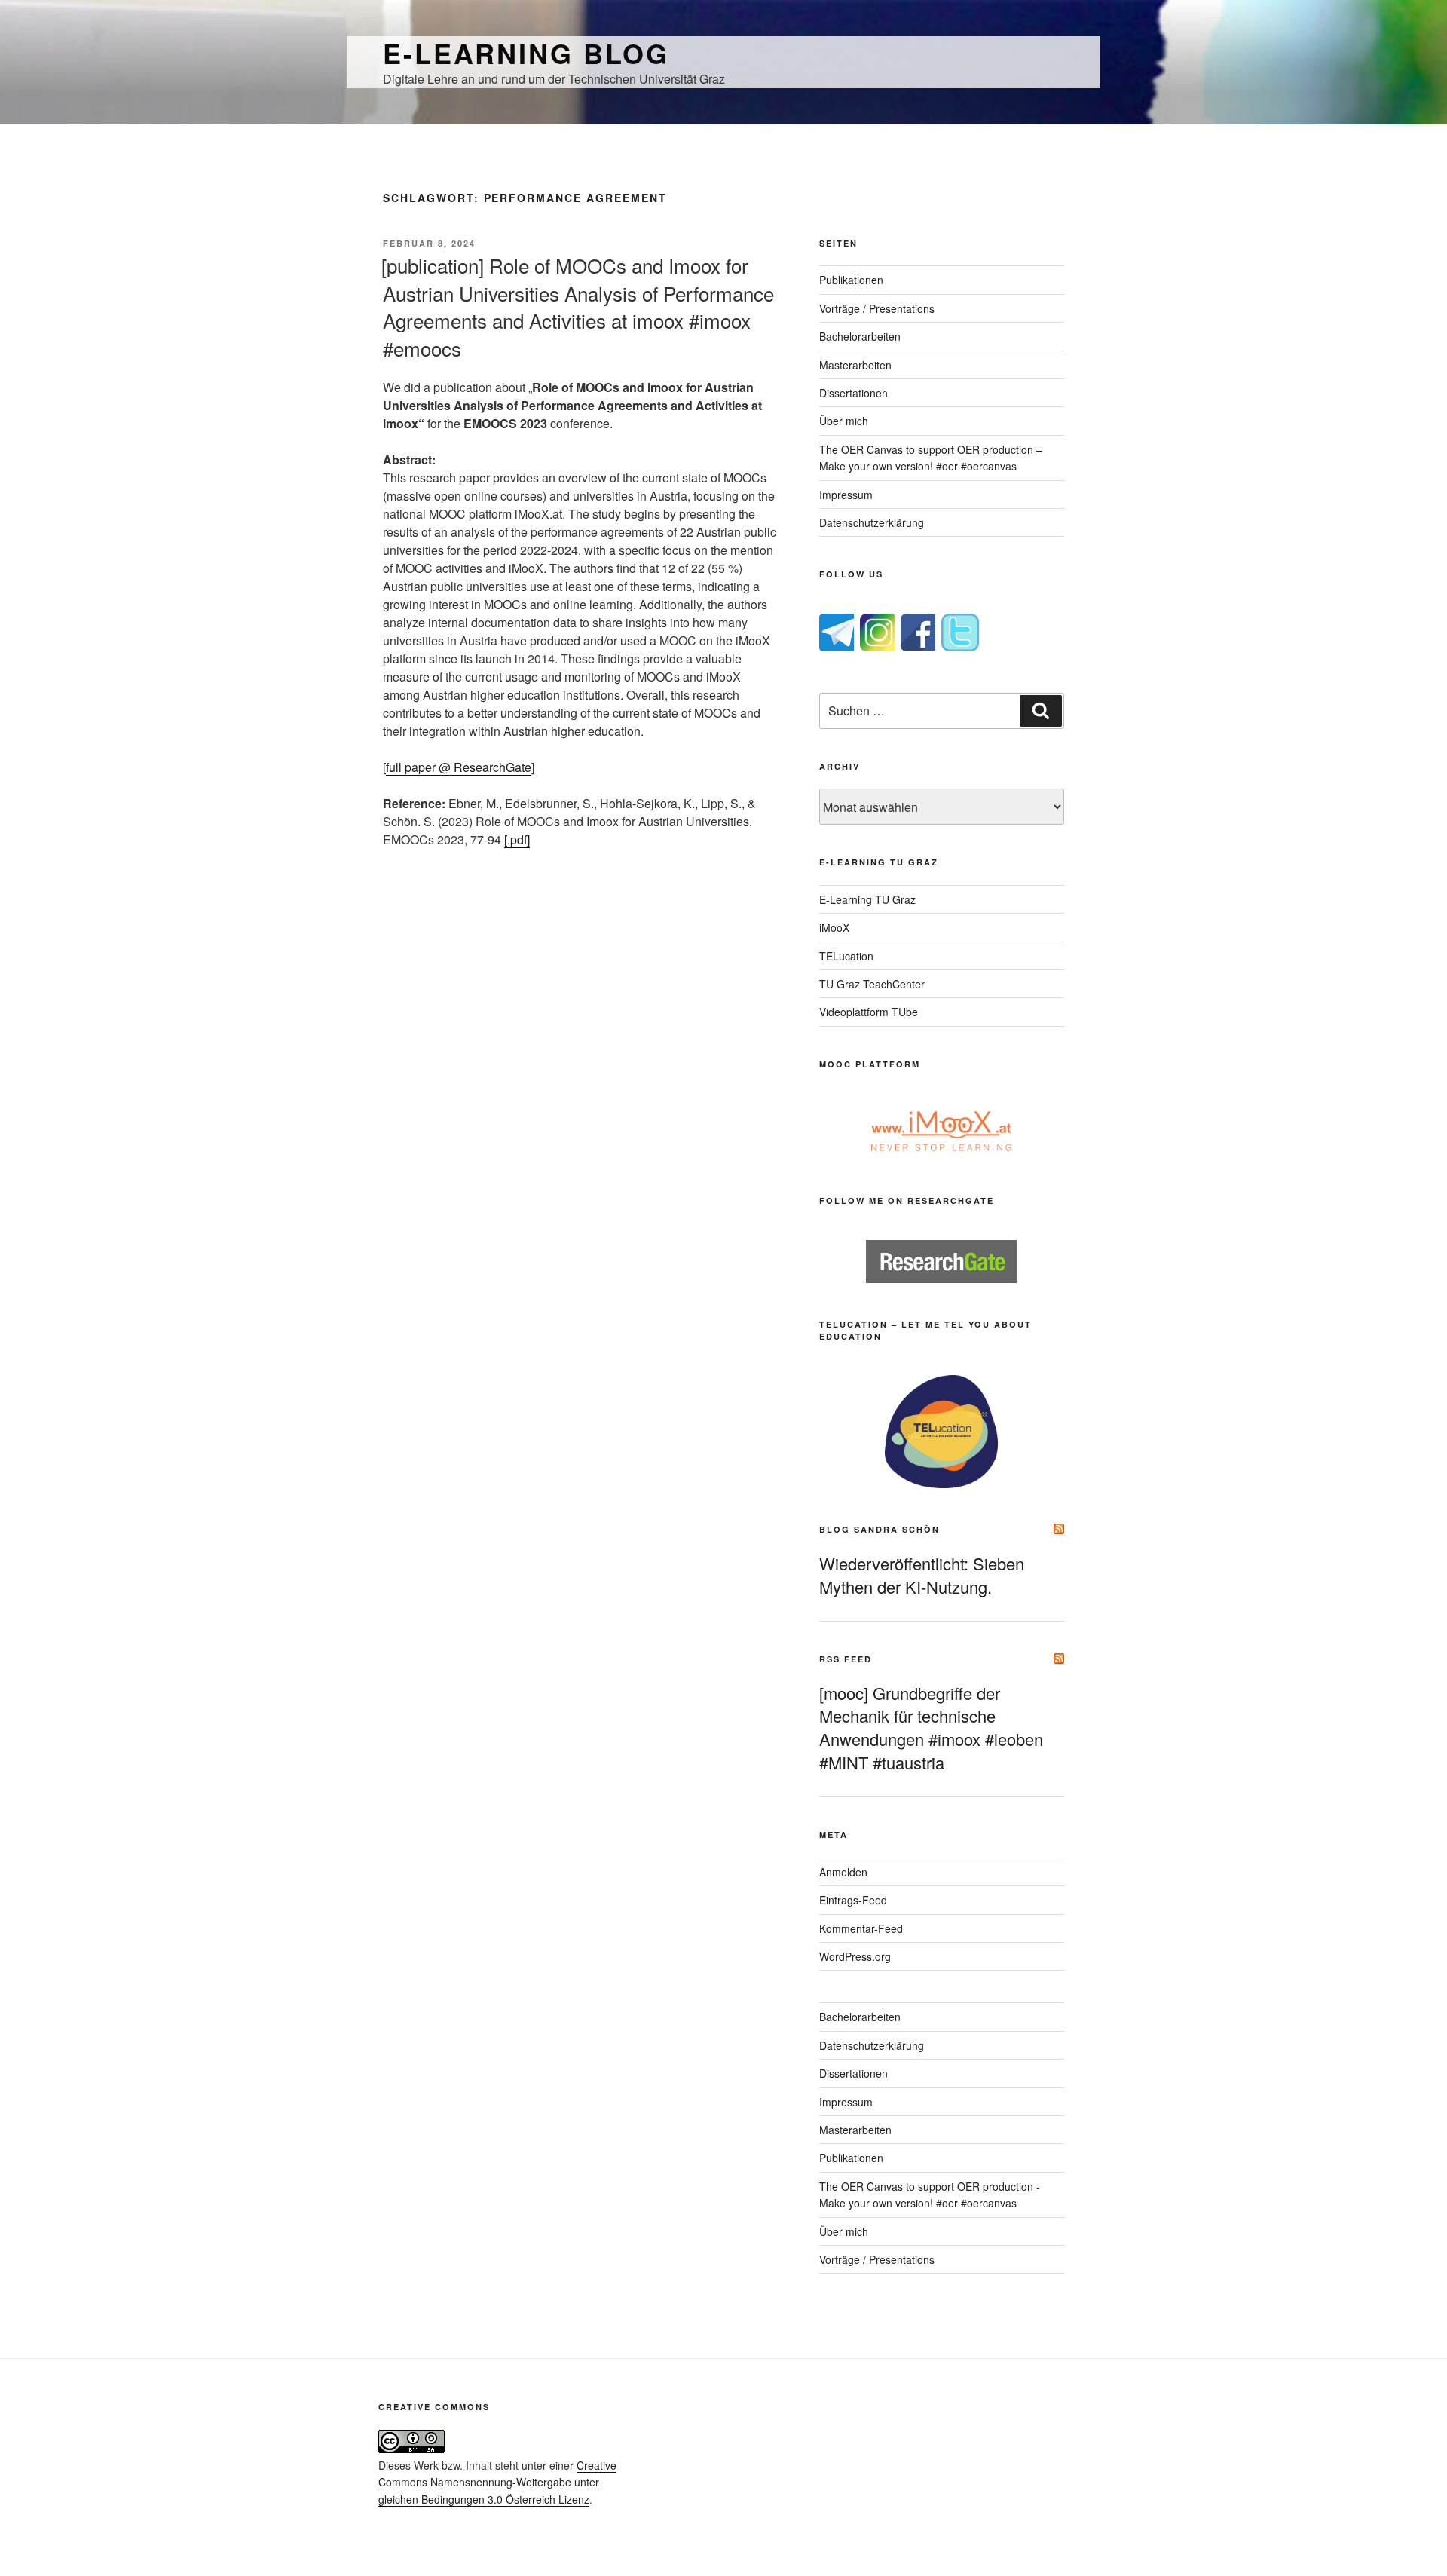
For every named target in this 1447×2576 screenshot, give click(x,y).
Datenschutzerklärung (872, 522)
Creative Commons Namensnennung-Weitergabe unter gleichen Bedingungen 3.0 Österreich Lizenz (497, 2482)
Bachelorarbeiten (860, 336)
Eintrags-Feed (853, 1900)
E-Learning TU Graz (867, 899)
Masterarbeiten (855, 365)
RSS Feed (846, 1659)
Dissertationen (854, 393)
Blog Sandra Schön (880, 1529)
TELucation (846, 956)
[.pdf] (517, 839)
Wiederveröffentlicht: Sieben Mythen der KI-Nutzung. (922, 1575)
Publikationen (851, 280)
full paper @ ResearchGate (459, 767)
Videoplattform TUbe (869, 1012)
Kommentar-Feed (861, 1928)
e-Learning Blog (526, 53)
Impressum (846, 495)
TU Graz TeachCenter (872, 984)
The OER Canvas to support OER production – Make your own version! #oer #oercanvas (931, 458)
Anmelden (843, 1872)
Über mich (844, 421)
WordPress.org (855, 1956)
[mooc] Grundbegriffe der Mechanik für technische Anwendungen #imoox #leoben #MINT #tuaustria (931, 1728)
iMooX (834, 927)
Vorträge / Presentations (877, 308)
